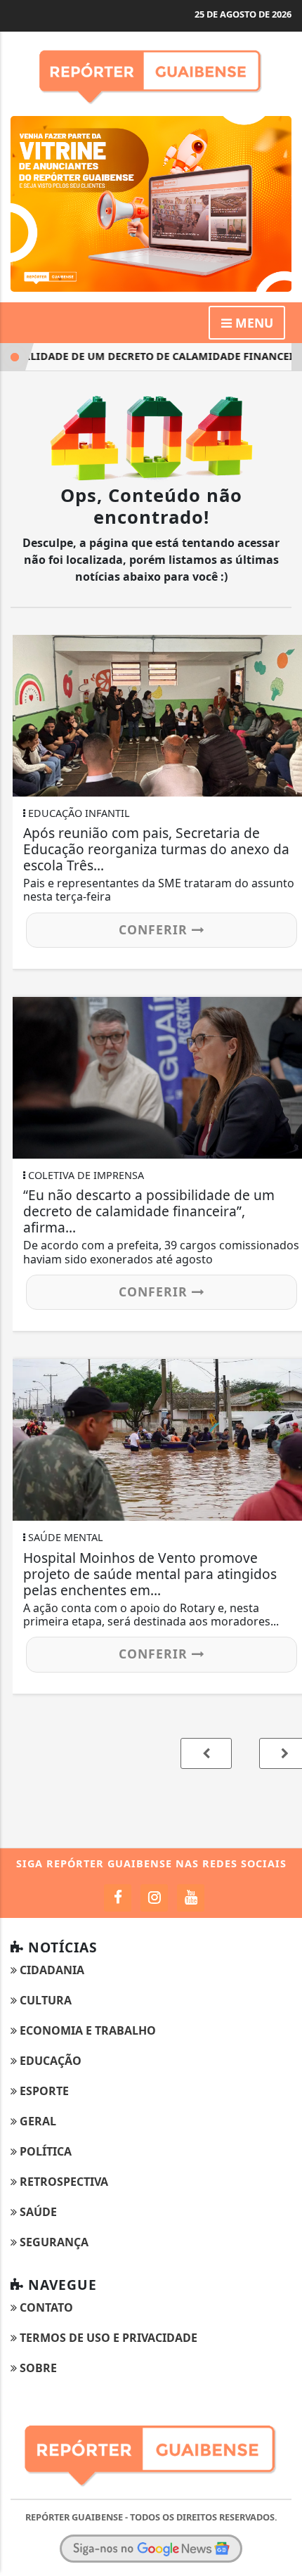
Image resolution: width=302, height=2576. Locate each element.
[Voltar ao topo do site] (281, 1417)
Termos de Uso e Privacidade (107, 2338)
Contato (45, 2307)
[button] (206, 1753)
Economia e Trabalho (86, 2030)
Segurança (53, 2242)
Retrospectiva (63, 2182)
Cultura (44, 2000)
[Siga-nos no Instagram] (154, 1898)
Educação (49, 2061)
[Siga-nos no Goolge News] (151, 2549)
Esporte (43, 2091)
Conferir (155, 929)
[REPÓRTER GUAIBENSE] (151, 202)
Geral (37, 2121)
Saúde (37, 2212)
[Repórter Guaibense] (151, 72)
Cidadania (51, 1970)
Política (44, 2151)
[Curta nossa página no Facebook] (118, 1898)
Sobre (37, 2368)
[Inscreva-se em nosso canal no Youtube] (191, 1898)
